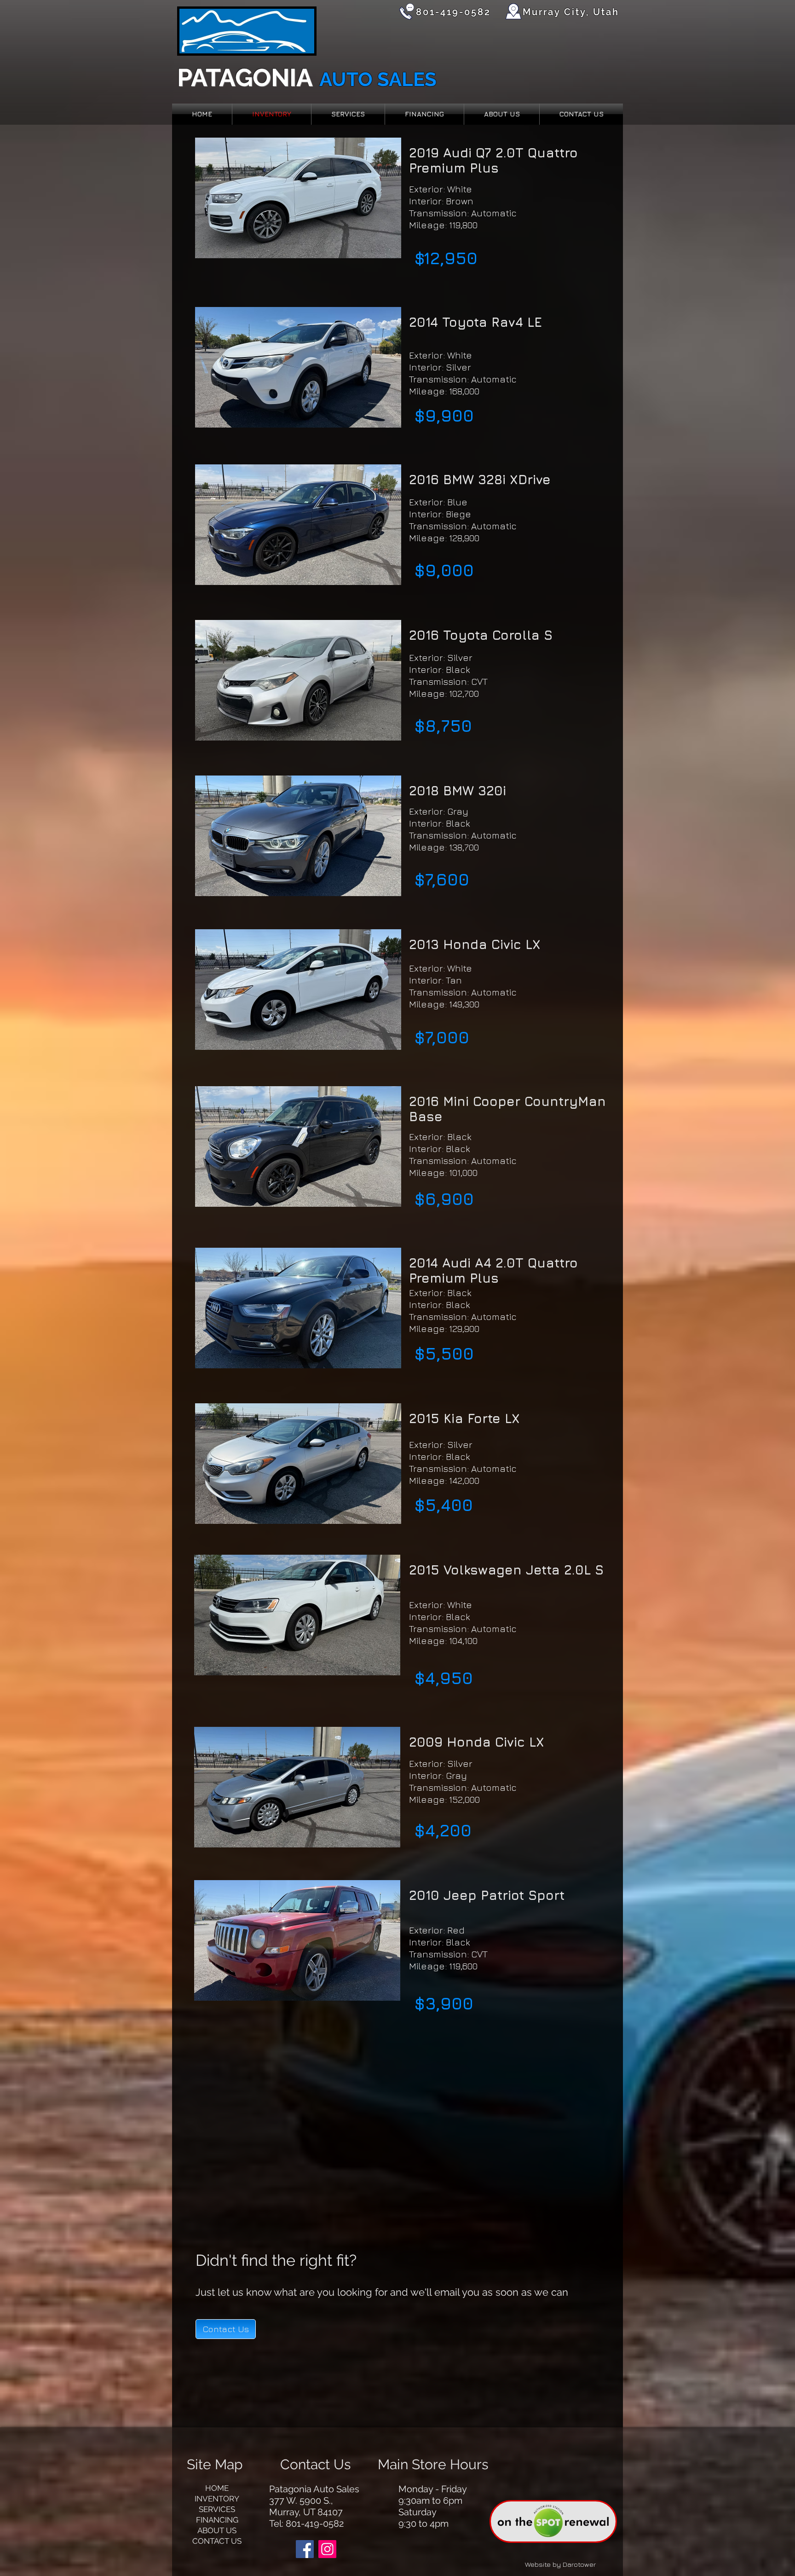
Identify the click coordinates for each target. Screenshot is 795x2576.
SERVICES (217, 2509)
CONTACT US (217, 2541)
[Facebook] (305, 2549)
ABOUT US (217, 2530)
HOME (217, 2488)
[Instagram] (327, 2549)
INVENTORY (217, 2499)
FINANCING (217, 2520)
